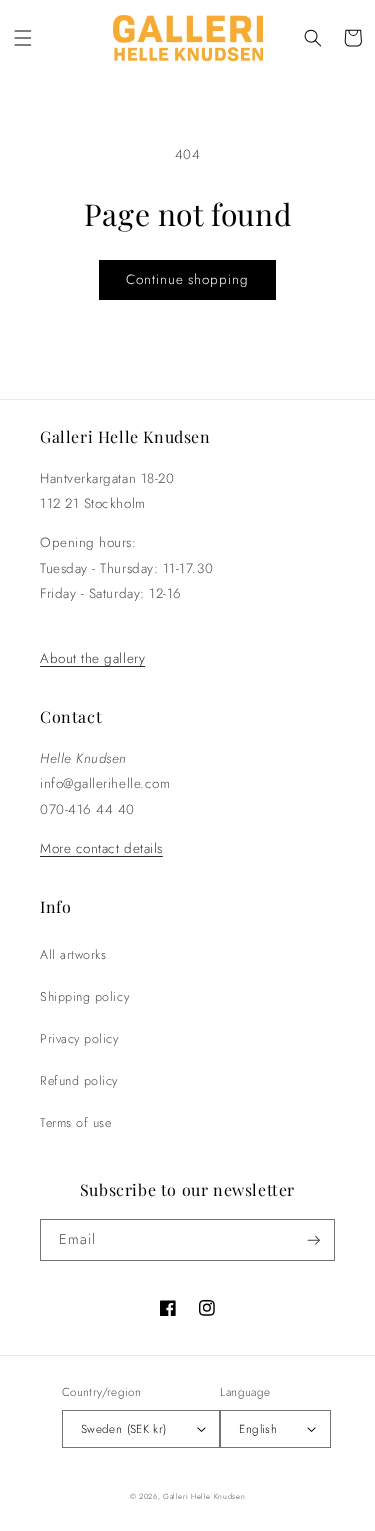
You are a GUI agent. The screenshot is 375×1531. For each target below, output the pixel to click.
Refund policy (79, 1081)
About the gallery (92, 658)
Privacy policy (79, 1039)
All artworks (73, 955)
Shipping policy (84, 997)
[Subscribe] (314, 1240)
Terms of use (75, 1123)
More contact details (101, 848)
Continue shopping (187, 279)
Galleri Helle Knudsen (204, 1496)
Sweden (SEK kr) (123, 1428)
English (258, 1428)
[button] (23, 38)
